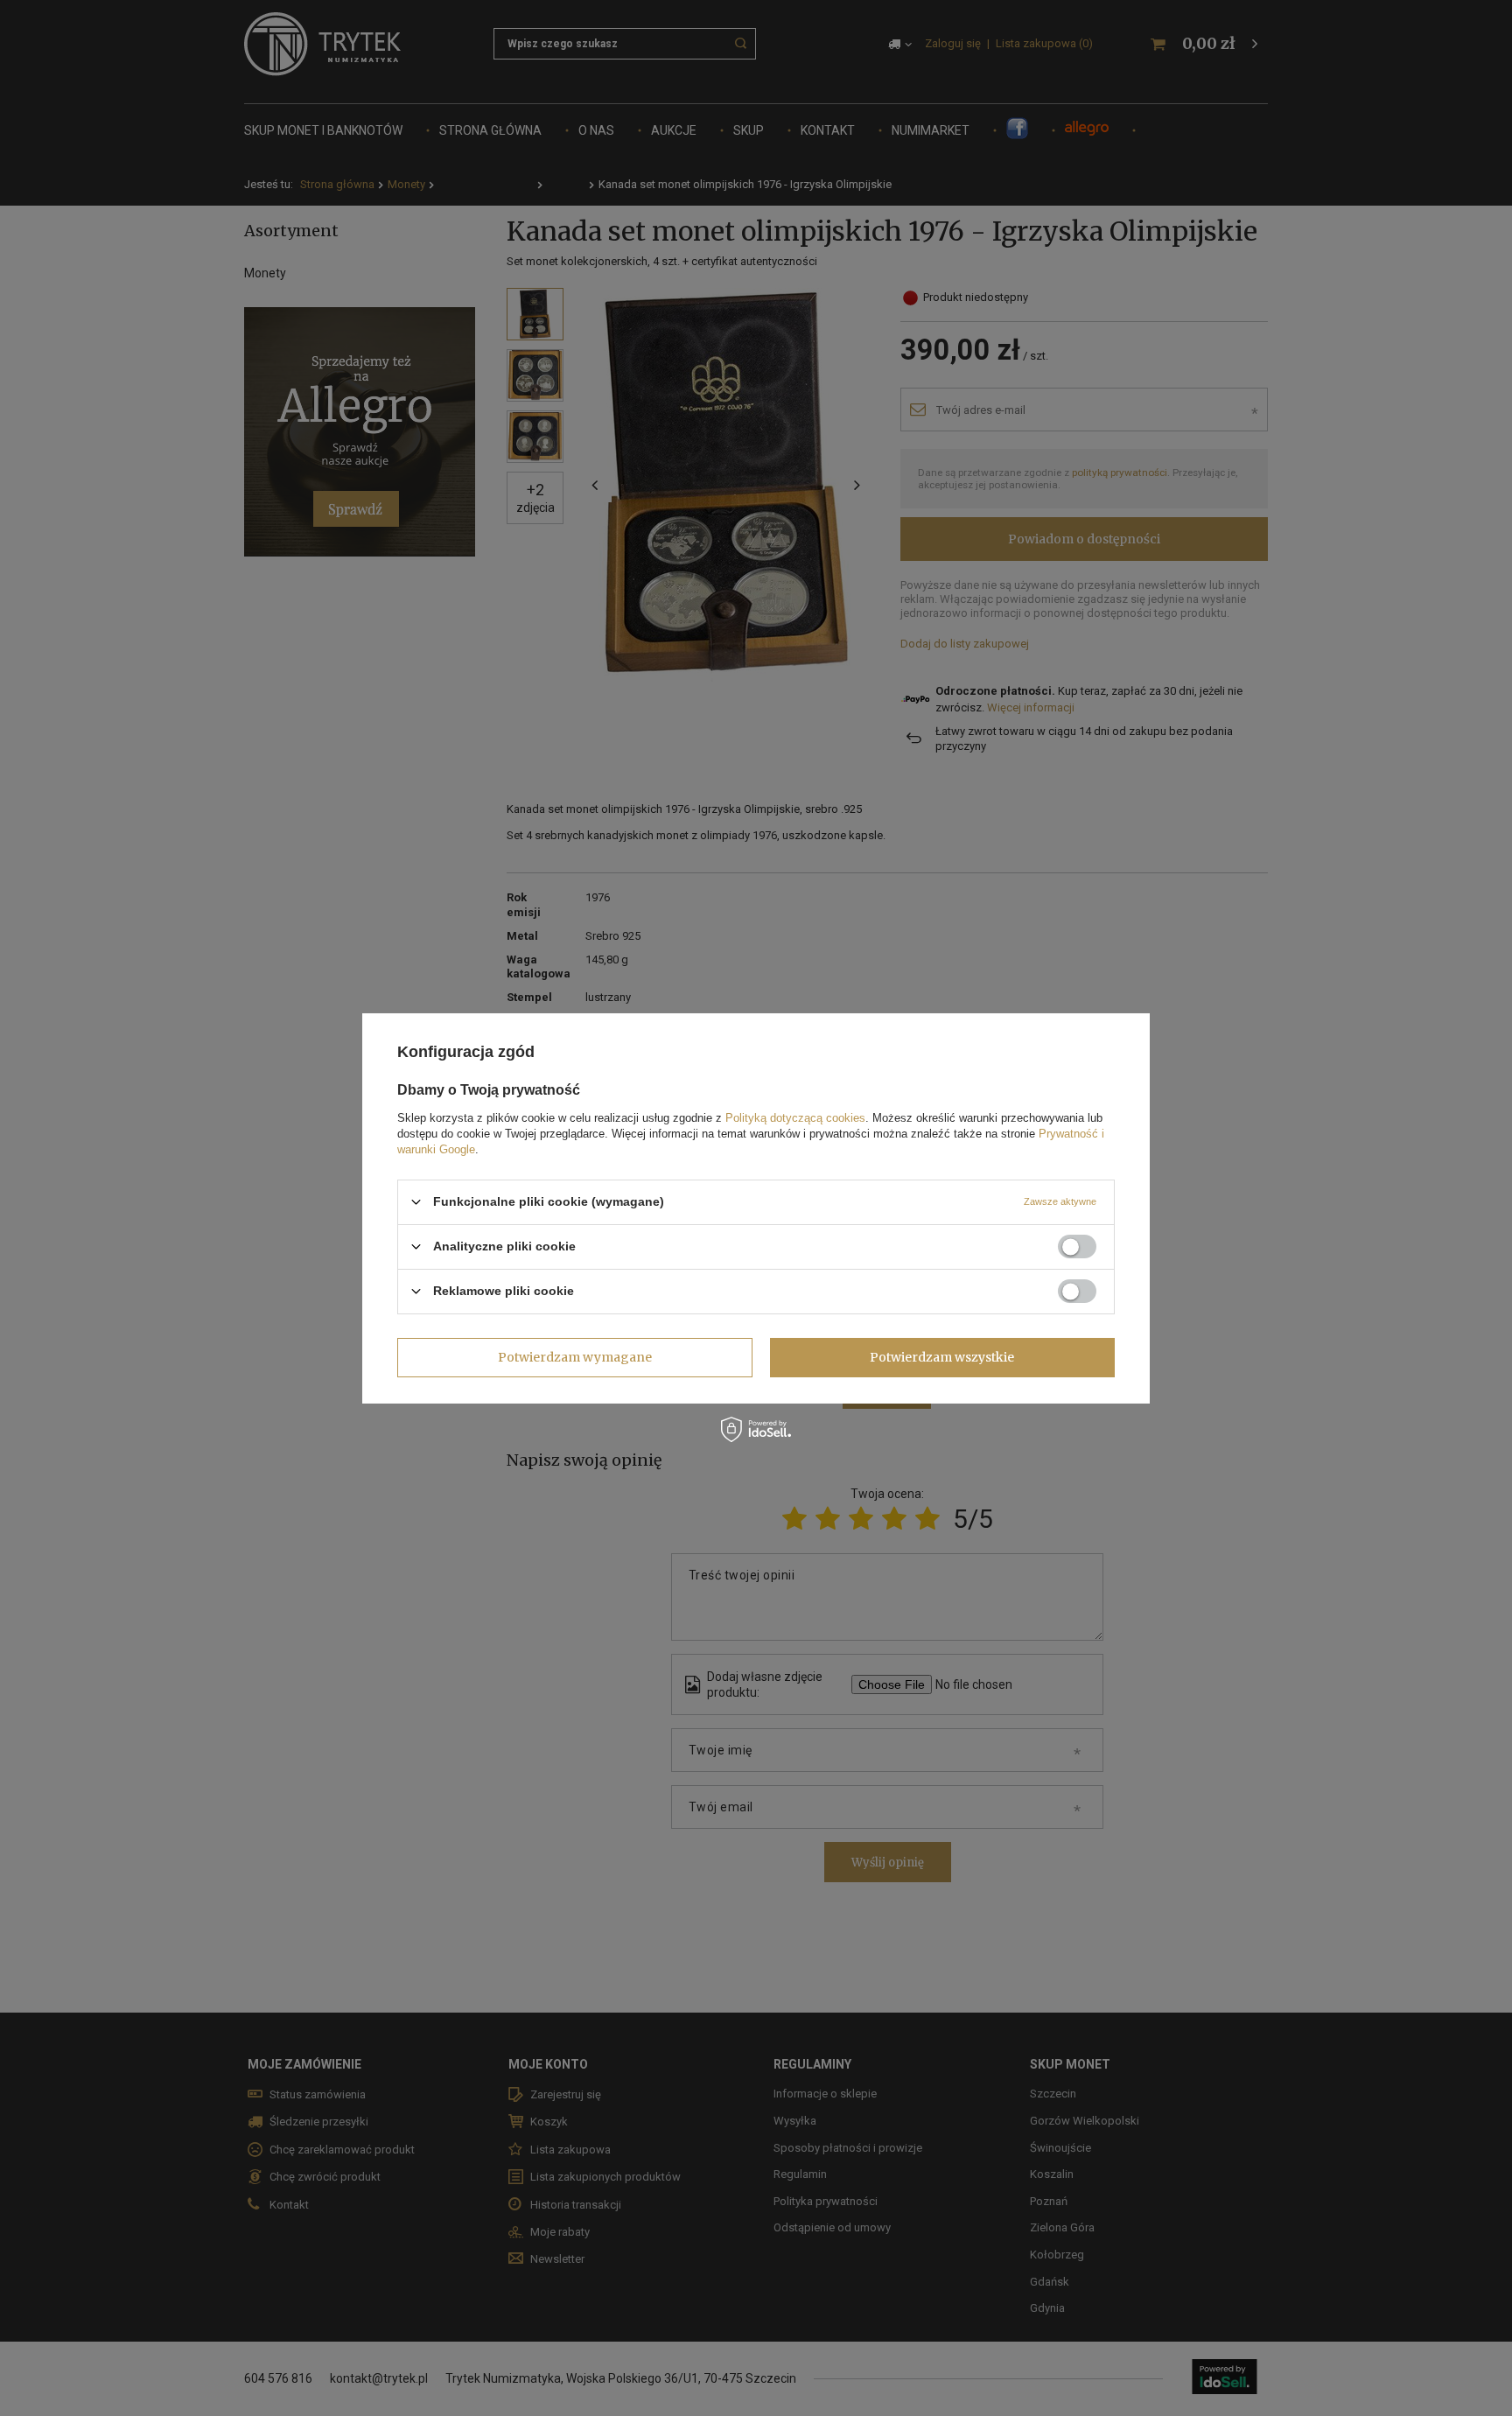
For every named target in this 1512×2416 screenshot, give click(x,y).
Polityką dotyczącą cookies (795, 1117)
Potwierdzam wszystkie (942, 1357)
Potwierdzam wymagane (575, 1357)
